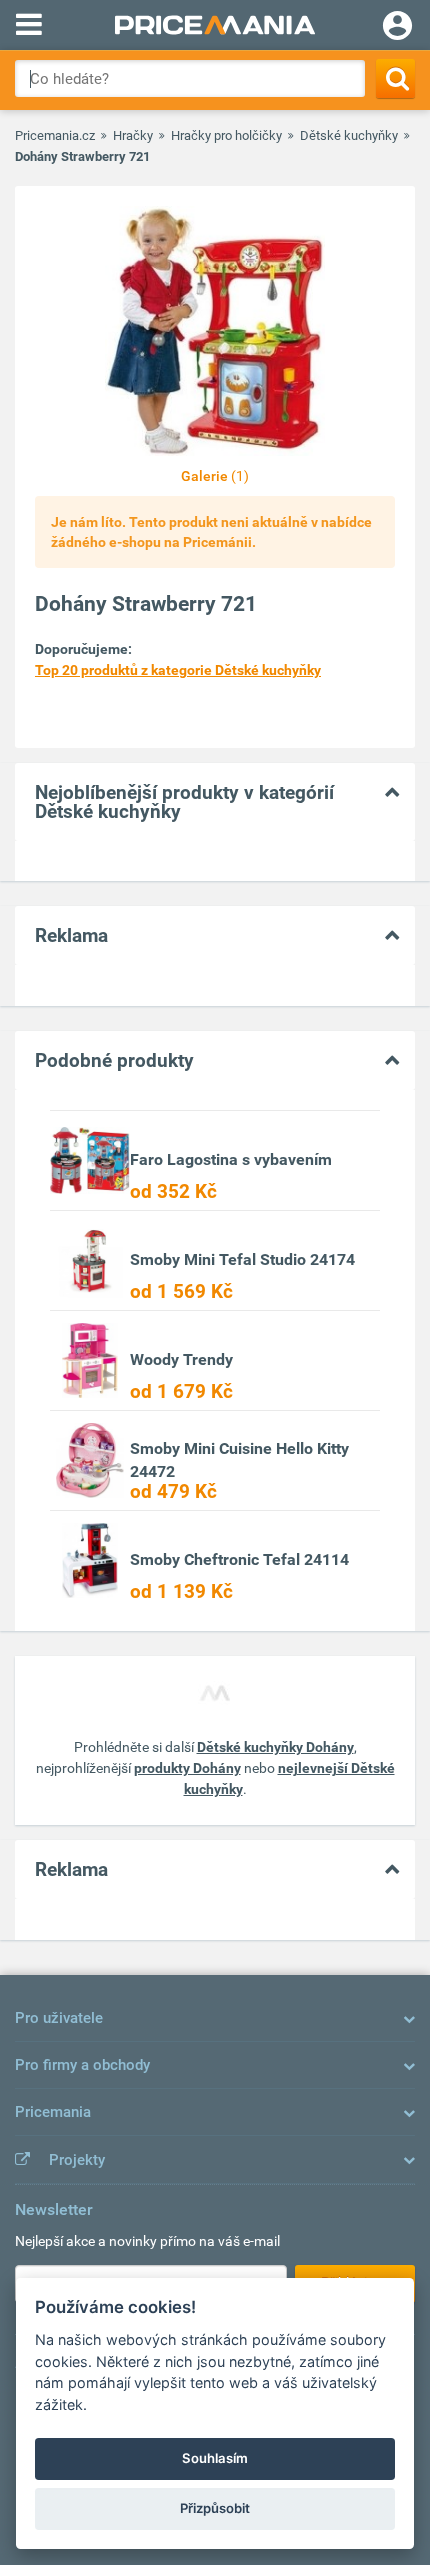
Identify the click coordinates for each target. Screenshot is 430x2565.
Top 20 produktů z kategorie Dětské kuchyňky (178, 670)
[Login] (397, 28)
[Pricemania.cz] (215, 25)
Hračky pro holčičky (226, 135)
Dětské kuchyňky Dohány (275, 1747)
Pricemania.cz (55, 135)
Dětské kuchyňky (349, 135)
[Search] (395, 78)
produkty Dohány (187, 1768)
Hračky (133, 135)
